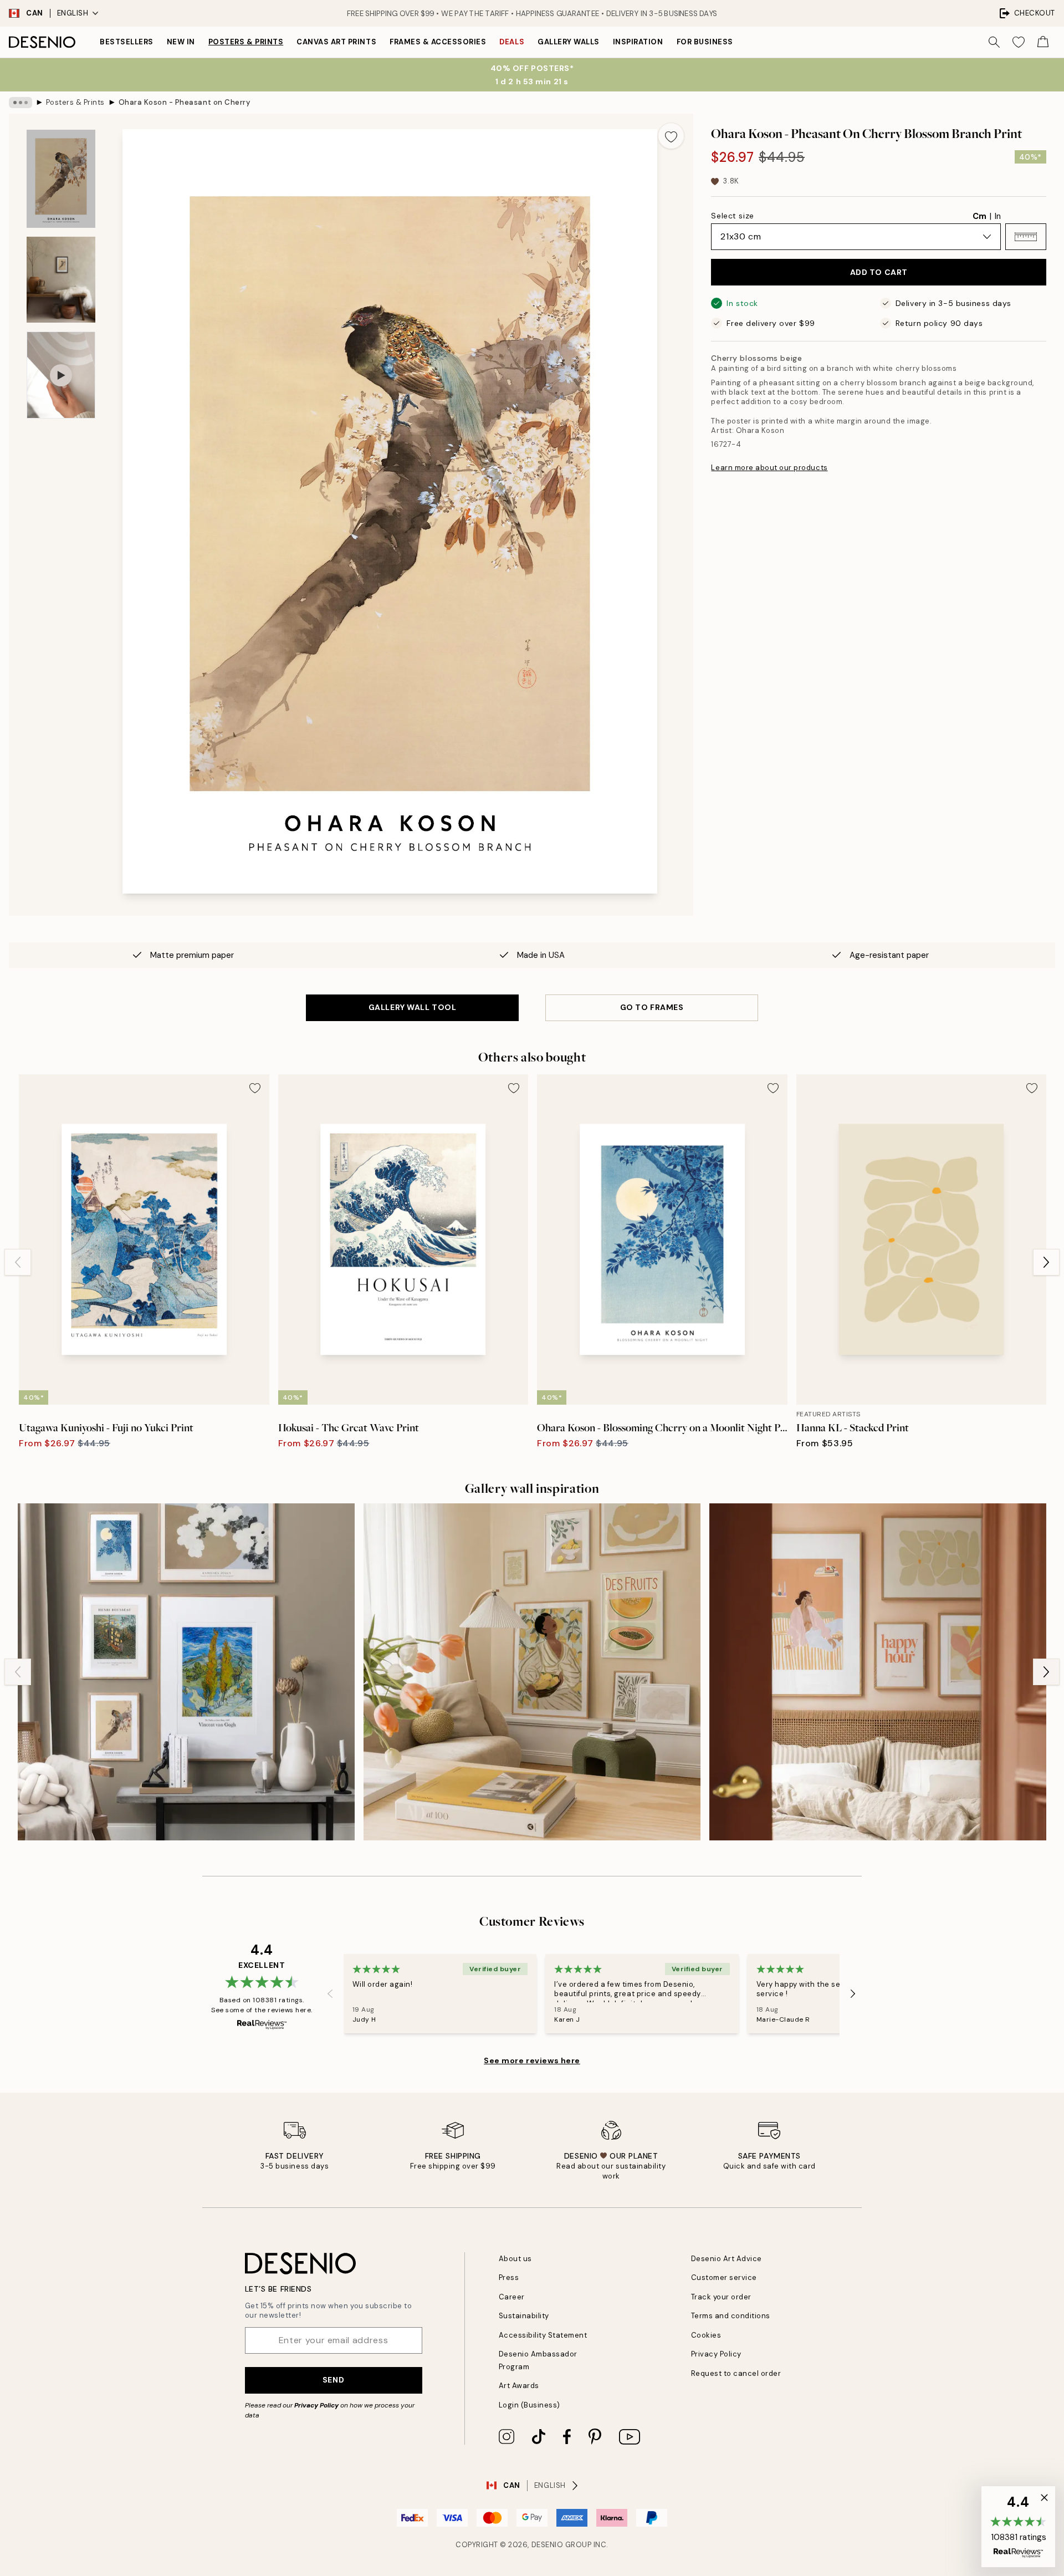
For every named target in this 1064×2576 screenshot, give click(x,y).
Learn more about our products (769, 468)
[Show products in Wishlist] (1019, 42)
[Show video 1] (61, 375)
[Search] (994, 42)
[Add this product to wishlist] (671, 136)
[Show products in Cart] (1043, 42)
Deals (512, 42)
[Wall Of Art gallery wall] (186, 1672)
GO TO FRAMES (652, 1007)
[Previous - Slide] (18, 1262)
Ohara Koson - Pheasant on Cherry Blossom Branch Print (185, 102)
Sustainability (524, 2316)
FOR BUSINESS (705, 42)
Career (512, 2297)
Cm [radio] (979, 216)
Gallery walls (569, 42)
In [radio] (998, 216)
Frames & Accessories (438, 42)
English (73, 13)
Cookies (706, 2335)
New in (181, 42)
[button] (1026, 237)
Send (333, 2380)
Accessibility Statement (543, 2335)
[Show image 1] (61, 179)
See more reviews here (532, 2060)
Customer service (724, 2277)
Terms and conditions (731, 2316)
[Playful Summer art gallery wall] (532, 1672)
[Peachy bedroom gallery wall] (878, 1672)
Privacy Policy (316, 2405)
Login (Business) (530, 2405)
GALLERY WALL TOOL (413, 1007)
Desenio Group (562, 2545)
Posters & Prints (246, 42)
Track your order (721, 2297)
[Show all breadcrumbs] (21, 103)
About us (515, 2259)
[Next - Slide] (1046, 1262)
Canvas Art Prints (336, 42)
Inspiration (638, 42)
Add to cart (879, 272)
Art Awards (519, 2386)
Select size (732, 216)
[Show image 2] (61, 280)
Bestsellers (127, 42)
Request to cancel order (736, 2373)
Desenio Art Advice (727, 2259)
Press (509, 2277)
